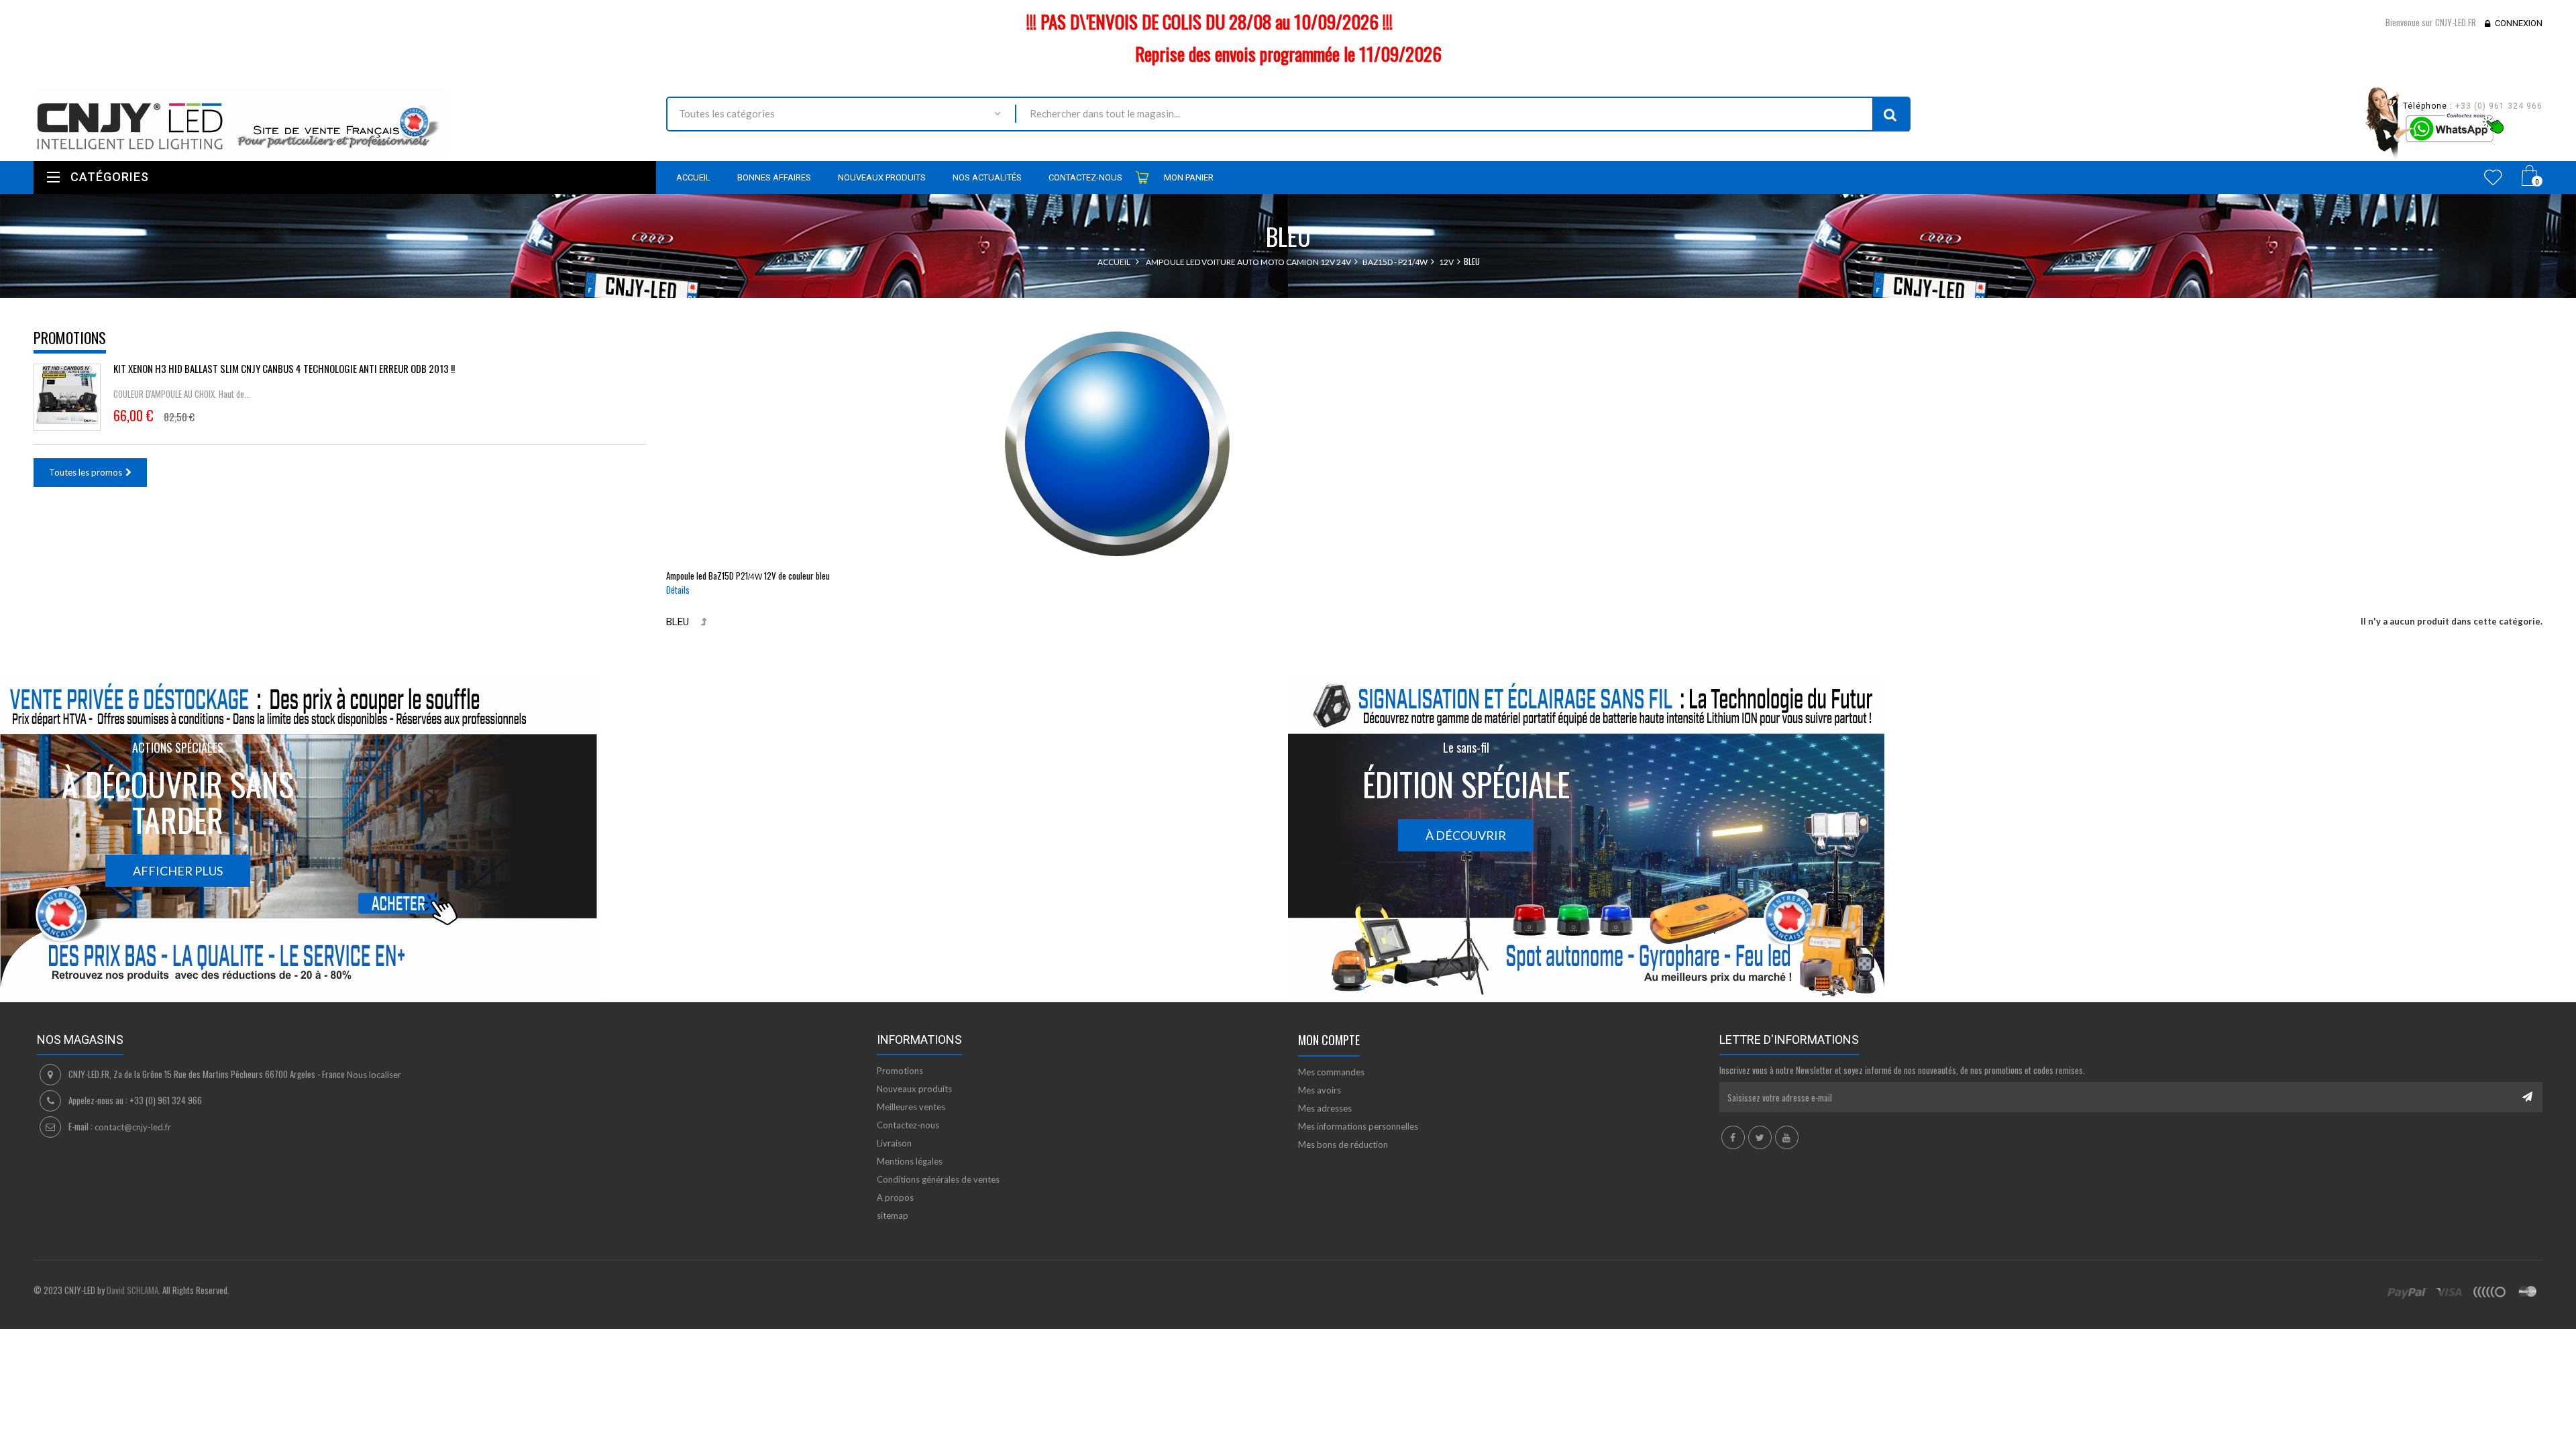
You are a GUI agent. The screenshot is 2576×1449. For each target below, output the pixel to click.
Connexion (2519, 23)
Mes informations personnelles (1358, 1126)
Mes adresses (1325, 1108)
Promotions (70, 337)
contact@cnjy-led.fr (133, 1127)
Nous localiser (374, 1075)
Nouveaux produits (914, 1089)
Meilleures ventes (911, 1107)
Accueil (1114, 262)
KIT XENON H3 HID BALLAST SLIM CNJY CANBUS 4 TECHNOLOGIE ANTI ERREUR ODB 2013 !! (284, 368)
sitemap (893, 1216)
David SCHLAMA (132, 1290)
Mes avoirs (1320, 1090)
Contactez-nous (908, 1125)
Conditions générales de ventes (938, 1179)
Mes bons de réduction (1343, 1144)
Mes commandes (1331, 1072)
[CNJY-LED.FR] (340, 124)
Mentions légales (910, 1161)
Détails (678, 590)
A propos (895, 1197)
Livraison (894, 1143)
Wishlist (2493, 177)
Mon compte (1329, 1040)
